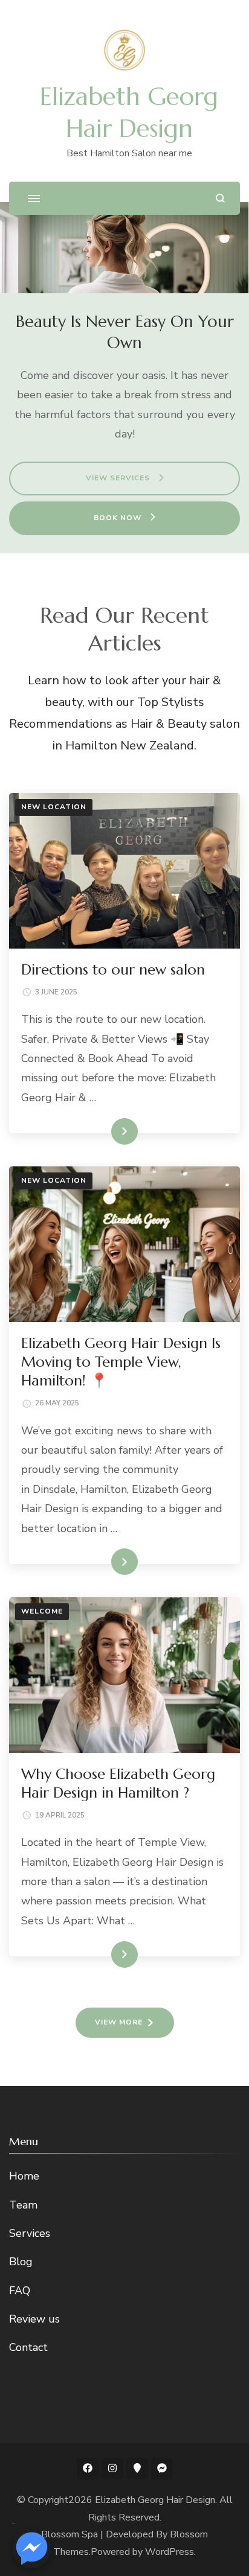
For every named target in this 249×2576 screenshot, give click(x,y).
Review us (34, 2319)
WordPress (170, 2552)
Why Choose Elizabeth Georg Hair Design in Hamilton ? (118, 1783)
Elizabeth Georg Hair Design (155, 2500)
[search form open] (220, 198)
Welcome (42, 1611)
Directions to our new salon (113, 970)
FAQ (20, 2291)
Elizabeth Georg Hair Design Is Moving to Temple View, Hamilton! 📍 (121, 1362)
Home (24, 2176)
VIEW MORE (119, 2022)
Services (30, 2233)
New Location (54, 807)
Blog (21, 2262)
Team (23, 2205)
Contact (28, 2347)
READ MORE (104, 1131)
